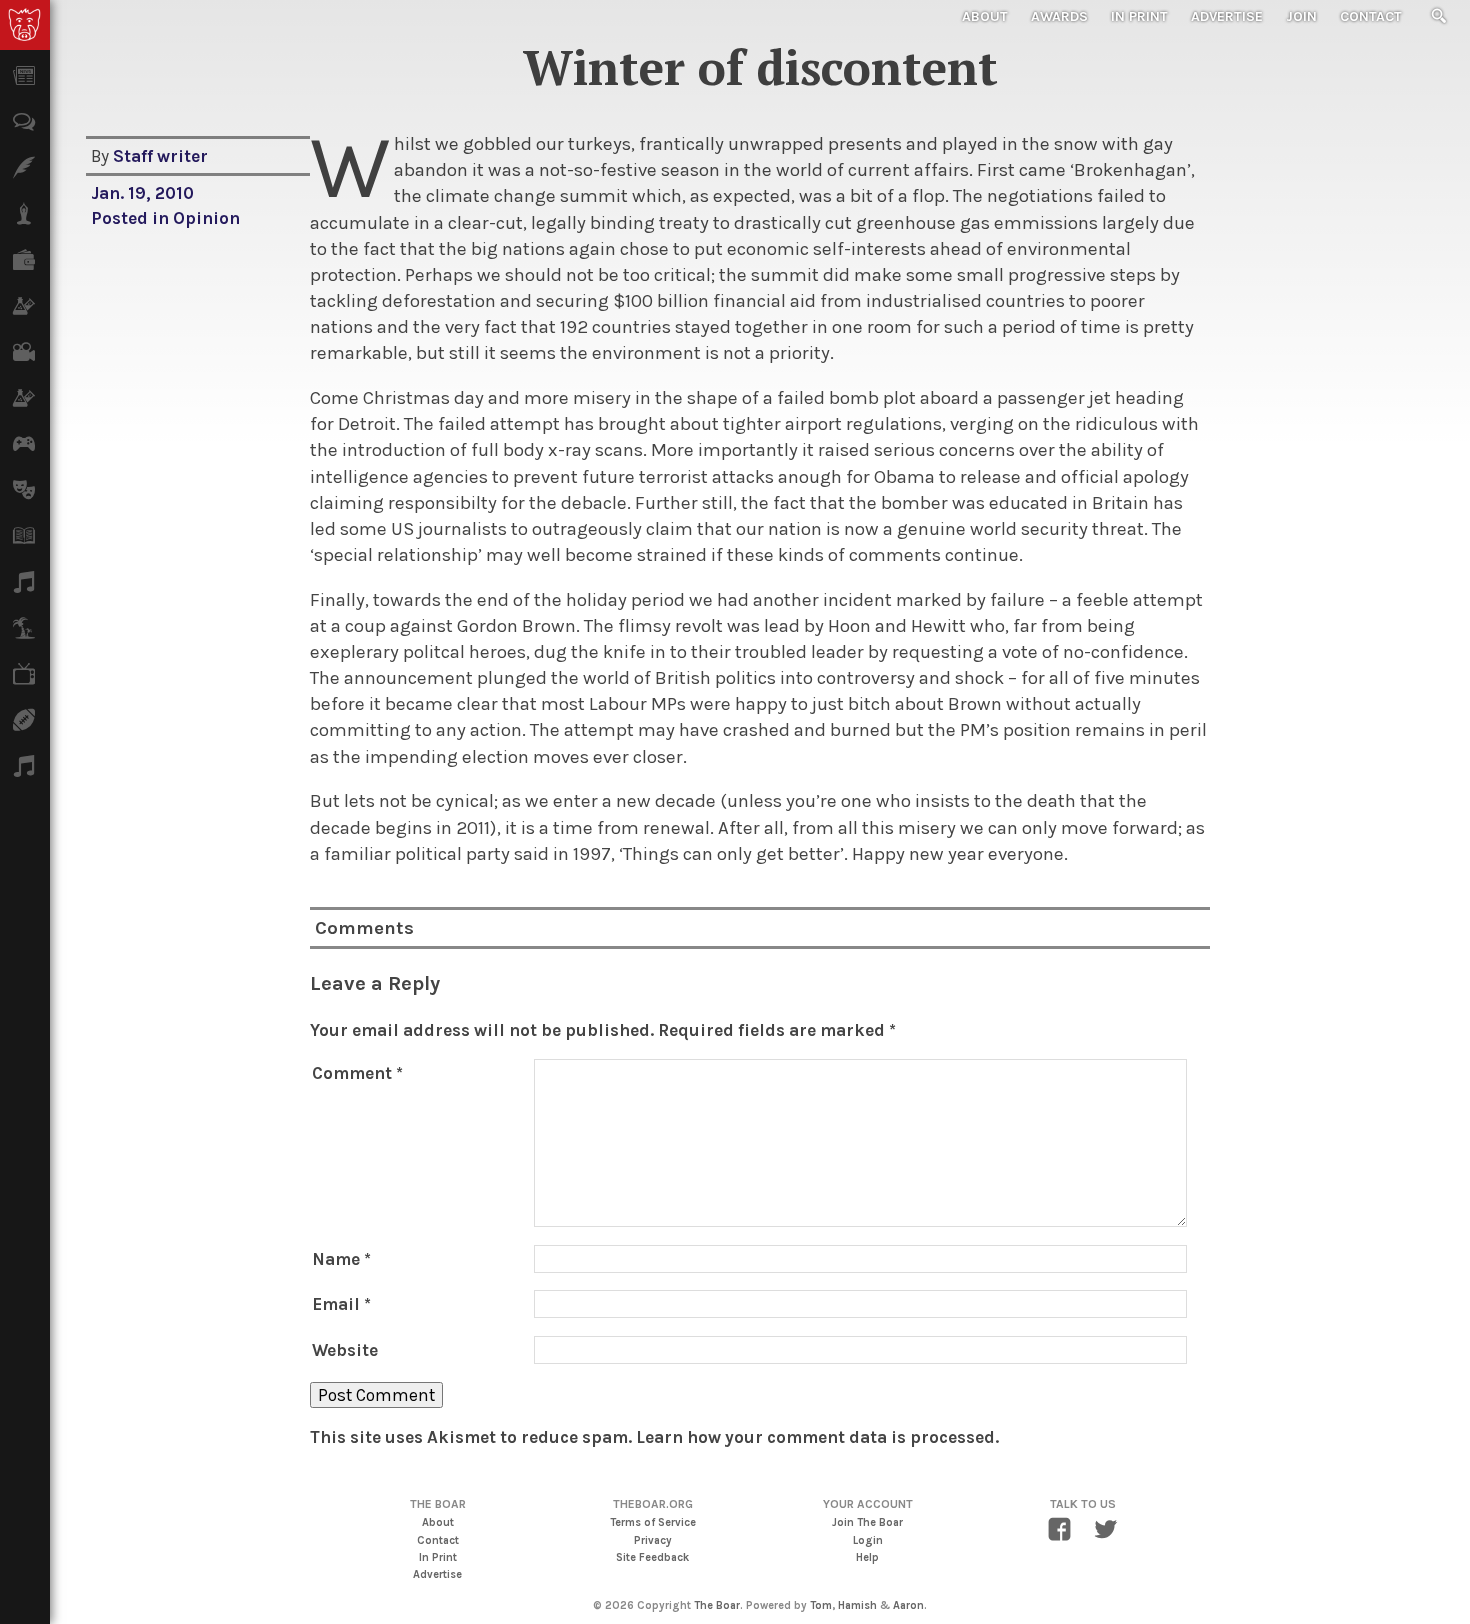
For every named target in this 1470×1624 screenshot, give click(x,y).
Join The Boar (867, 1522)
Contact (1371, 16)
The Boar (717, 1605)
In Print (1139, 16)
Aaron (908, 1605)
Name (341, 1259)
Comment (357, 1073)
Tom (821, 1605)
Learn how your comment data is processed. (817, 1437)
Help (867, 1557)
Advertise (1227, 16)
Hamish (857, 1605)
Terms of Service (653, 1522)
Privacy (653, 1540)
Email (341, 1304)
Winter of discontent (760, 67)
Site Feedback (652, 1557)
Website (345, 1350)
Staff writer (160, 156)
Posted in (132, 218)
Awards (1059, 16)
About (985, 16)
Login (868, 1540)
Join (1301, 16)
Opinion (206, 218)
